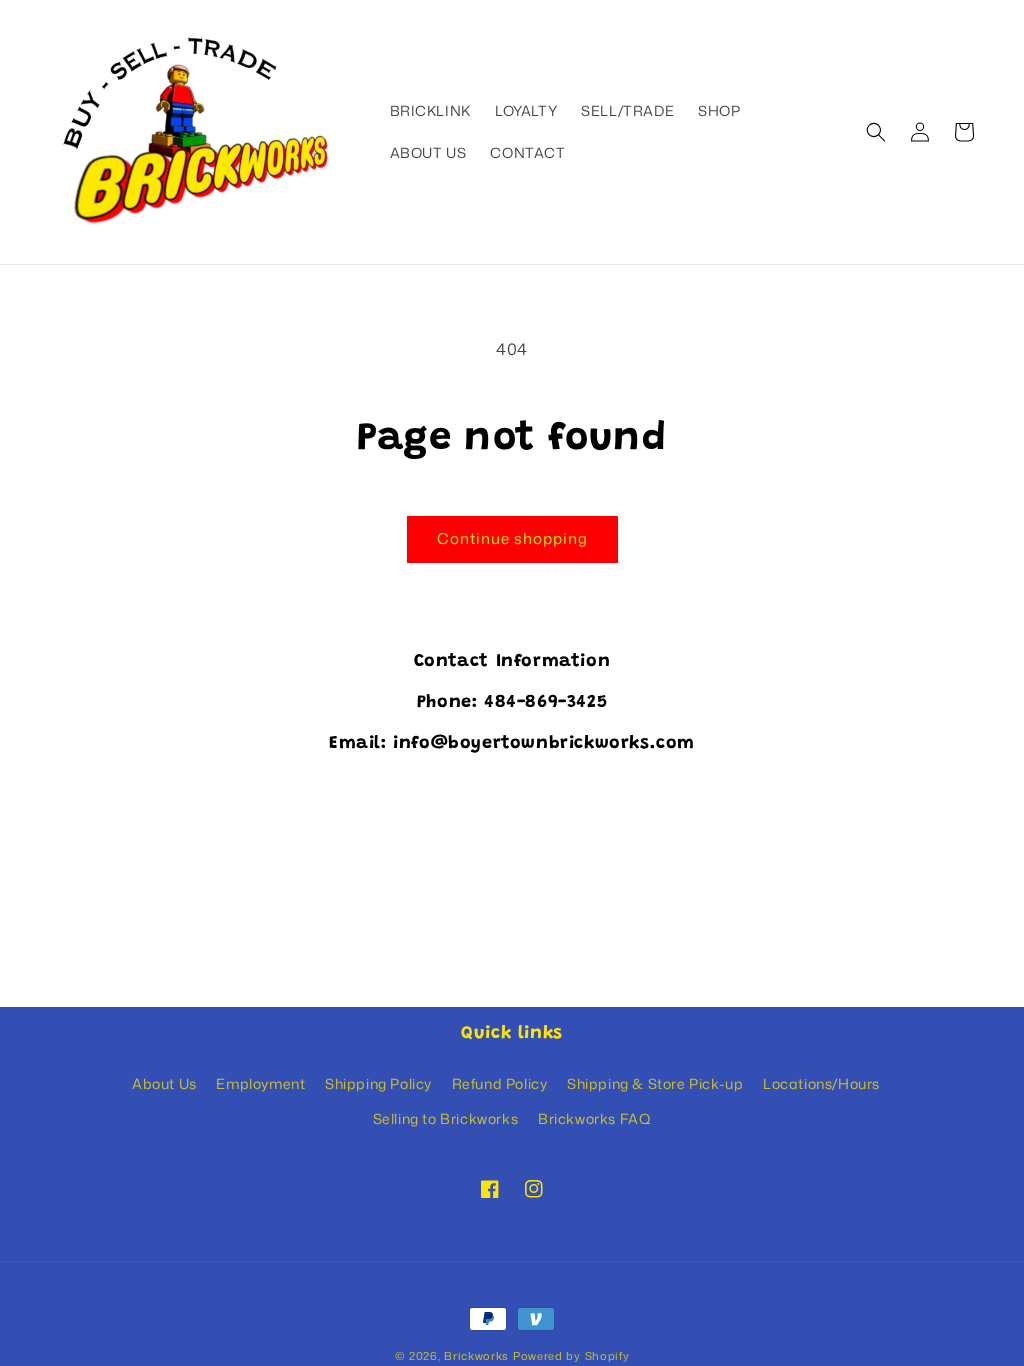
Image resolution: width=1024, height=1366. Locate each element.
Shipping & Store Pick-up (655, 1083)
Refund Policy (500, 1083)
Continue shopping (512, 538)
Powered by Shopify (571, 1356)
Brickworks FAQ (594, 1118)
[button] (876, 132)
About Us (164, 1083)
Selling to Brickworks (446, 1118)
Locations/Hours (821, 1083)
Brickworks (476, 1356)
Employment (260, 1083)
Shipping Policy (378, 1083)
